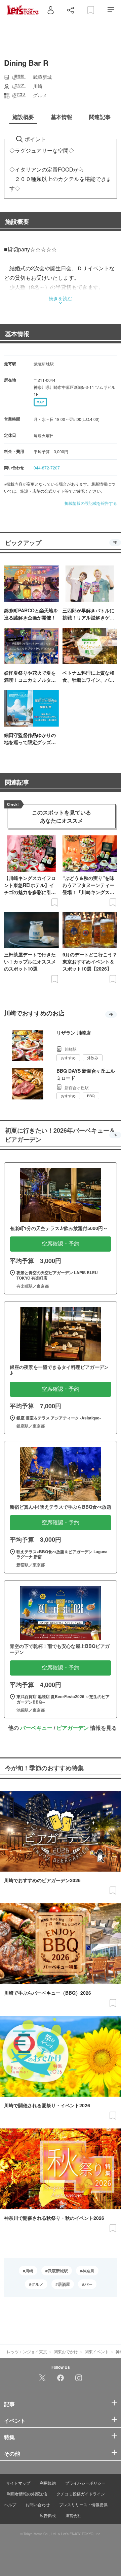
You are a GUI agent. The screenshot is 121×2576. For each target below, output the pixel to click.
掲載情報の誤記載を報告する (91, 503)
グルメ (37, 2284)
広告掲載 (48, 2515)
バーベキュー (36, 1728)
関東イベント (97, 2351)
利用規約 (48, 2483)
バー (88, 2284)
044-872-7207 (47, 468)
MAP (40, 402)
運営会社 (73, 2515)
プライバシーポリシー (85, 2483)
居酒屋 (64, 2284)
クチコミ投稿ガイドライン (81, 2494)
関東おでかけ (66, 2351)
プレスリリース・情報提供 (83, 2504)
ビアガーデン (73, 1728)
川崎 (29, 2271)
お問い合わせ (38, 2504)
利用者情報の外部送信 (27, 2494)
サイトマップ (18, 2483)
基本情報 (17, 334)
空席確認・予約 (61, 1244)
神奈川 (88, 2271)
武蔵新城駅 (58, 2271)
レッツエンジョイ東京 (27, 2351)
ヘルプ (10, 2504)
